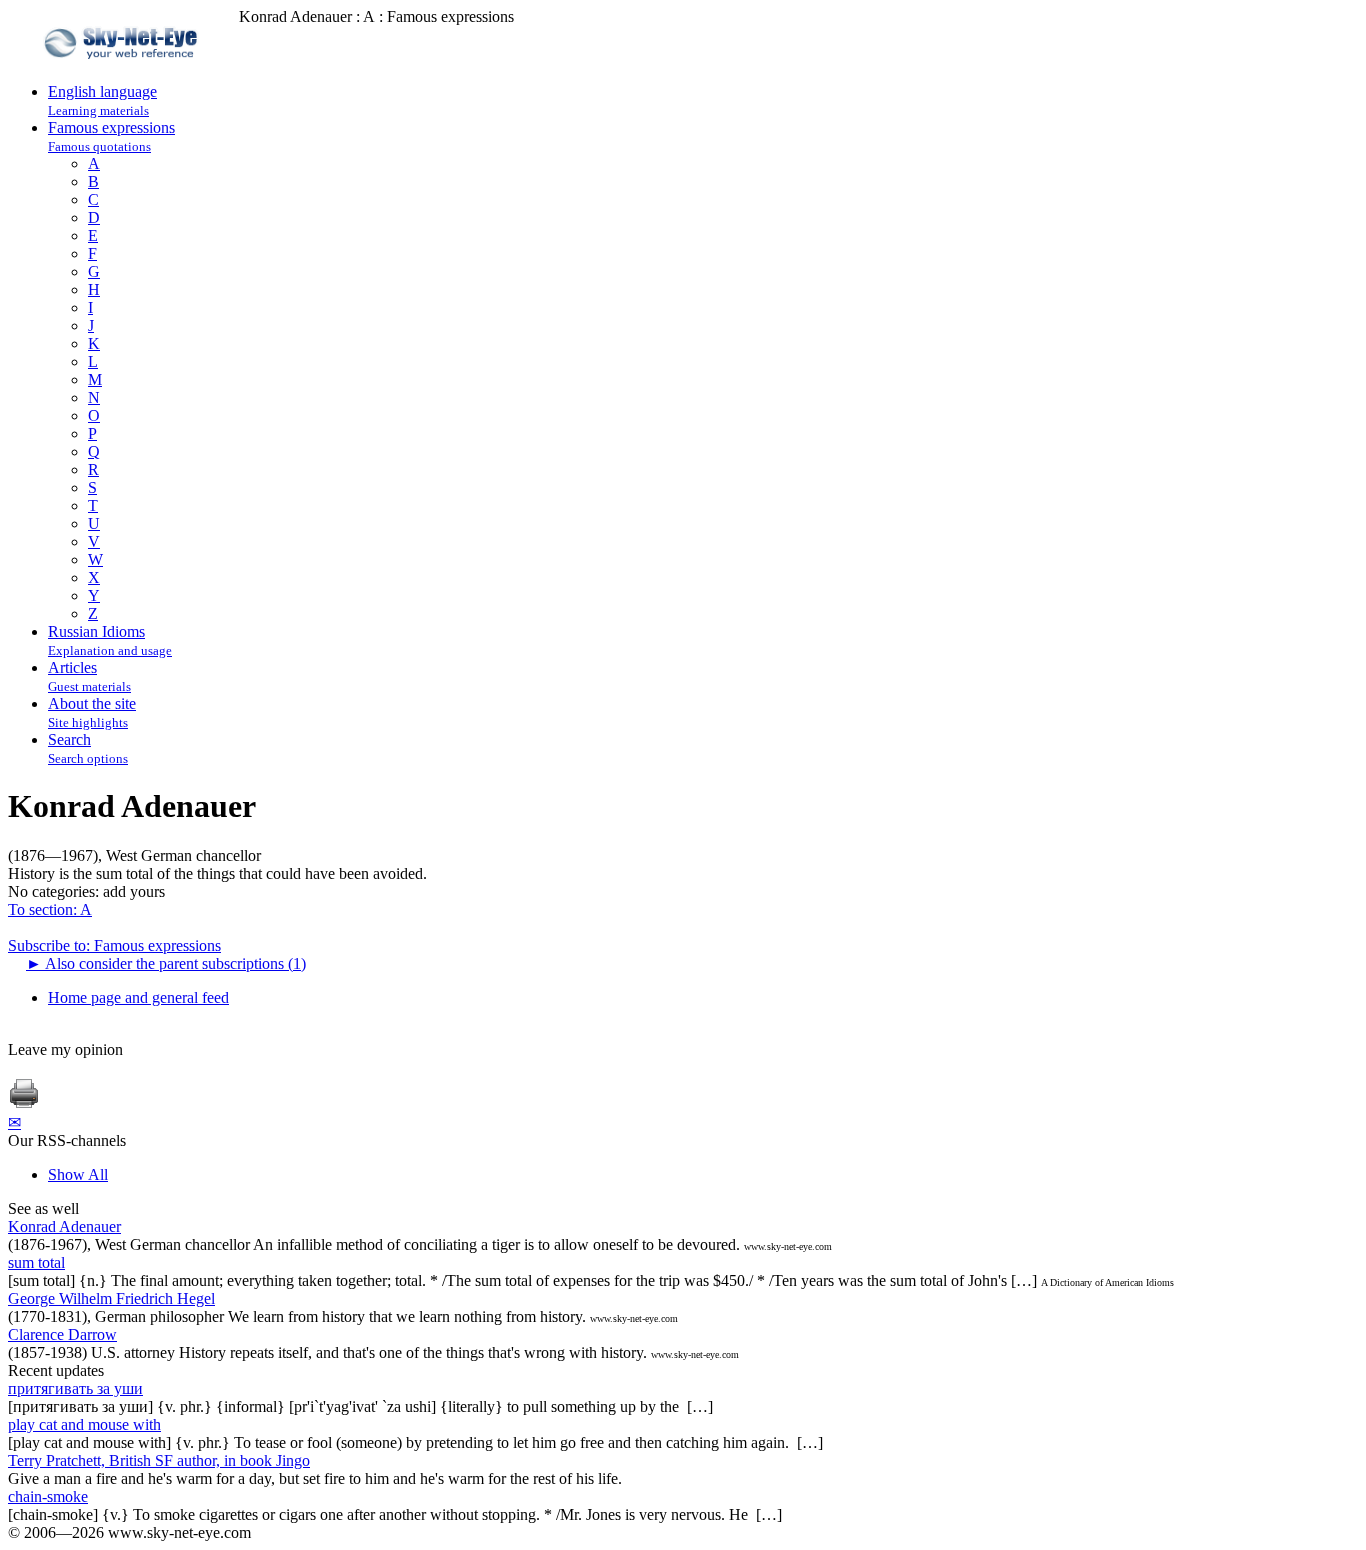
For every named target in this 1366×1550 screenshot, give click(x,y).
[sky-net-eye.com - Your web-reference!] (123, 73)
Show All (78, 1174)
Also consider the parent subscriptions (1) (166, 963)
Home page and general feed (138, 997)
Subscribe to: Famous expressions (114, 945)
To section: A (50, 909)
